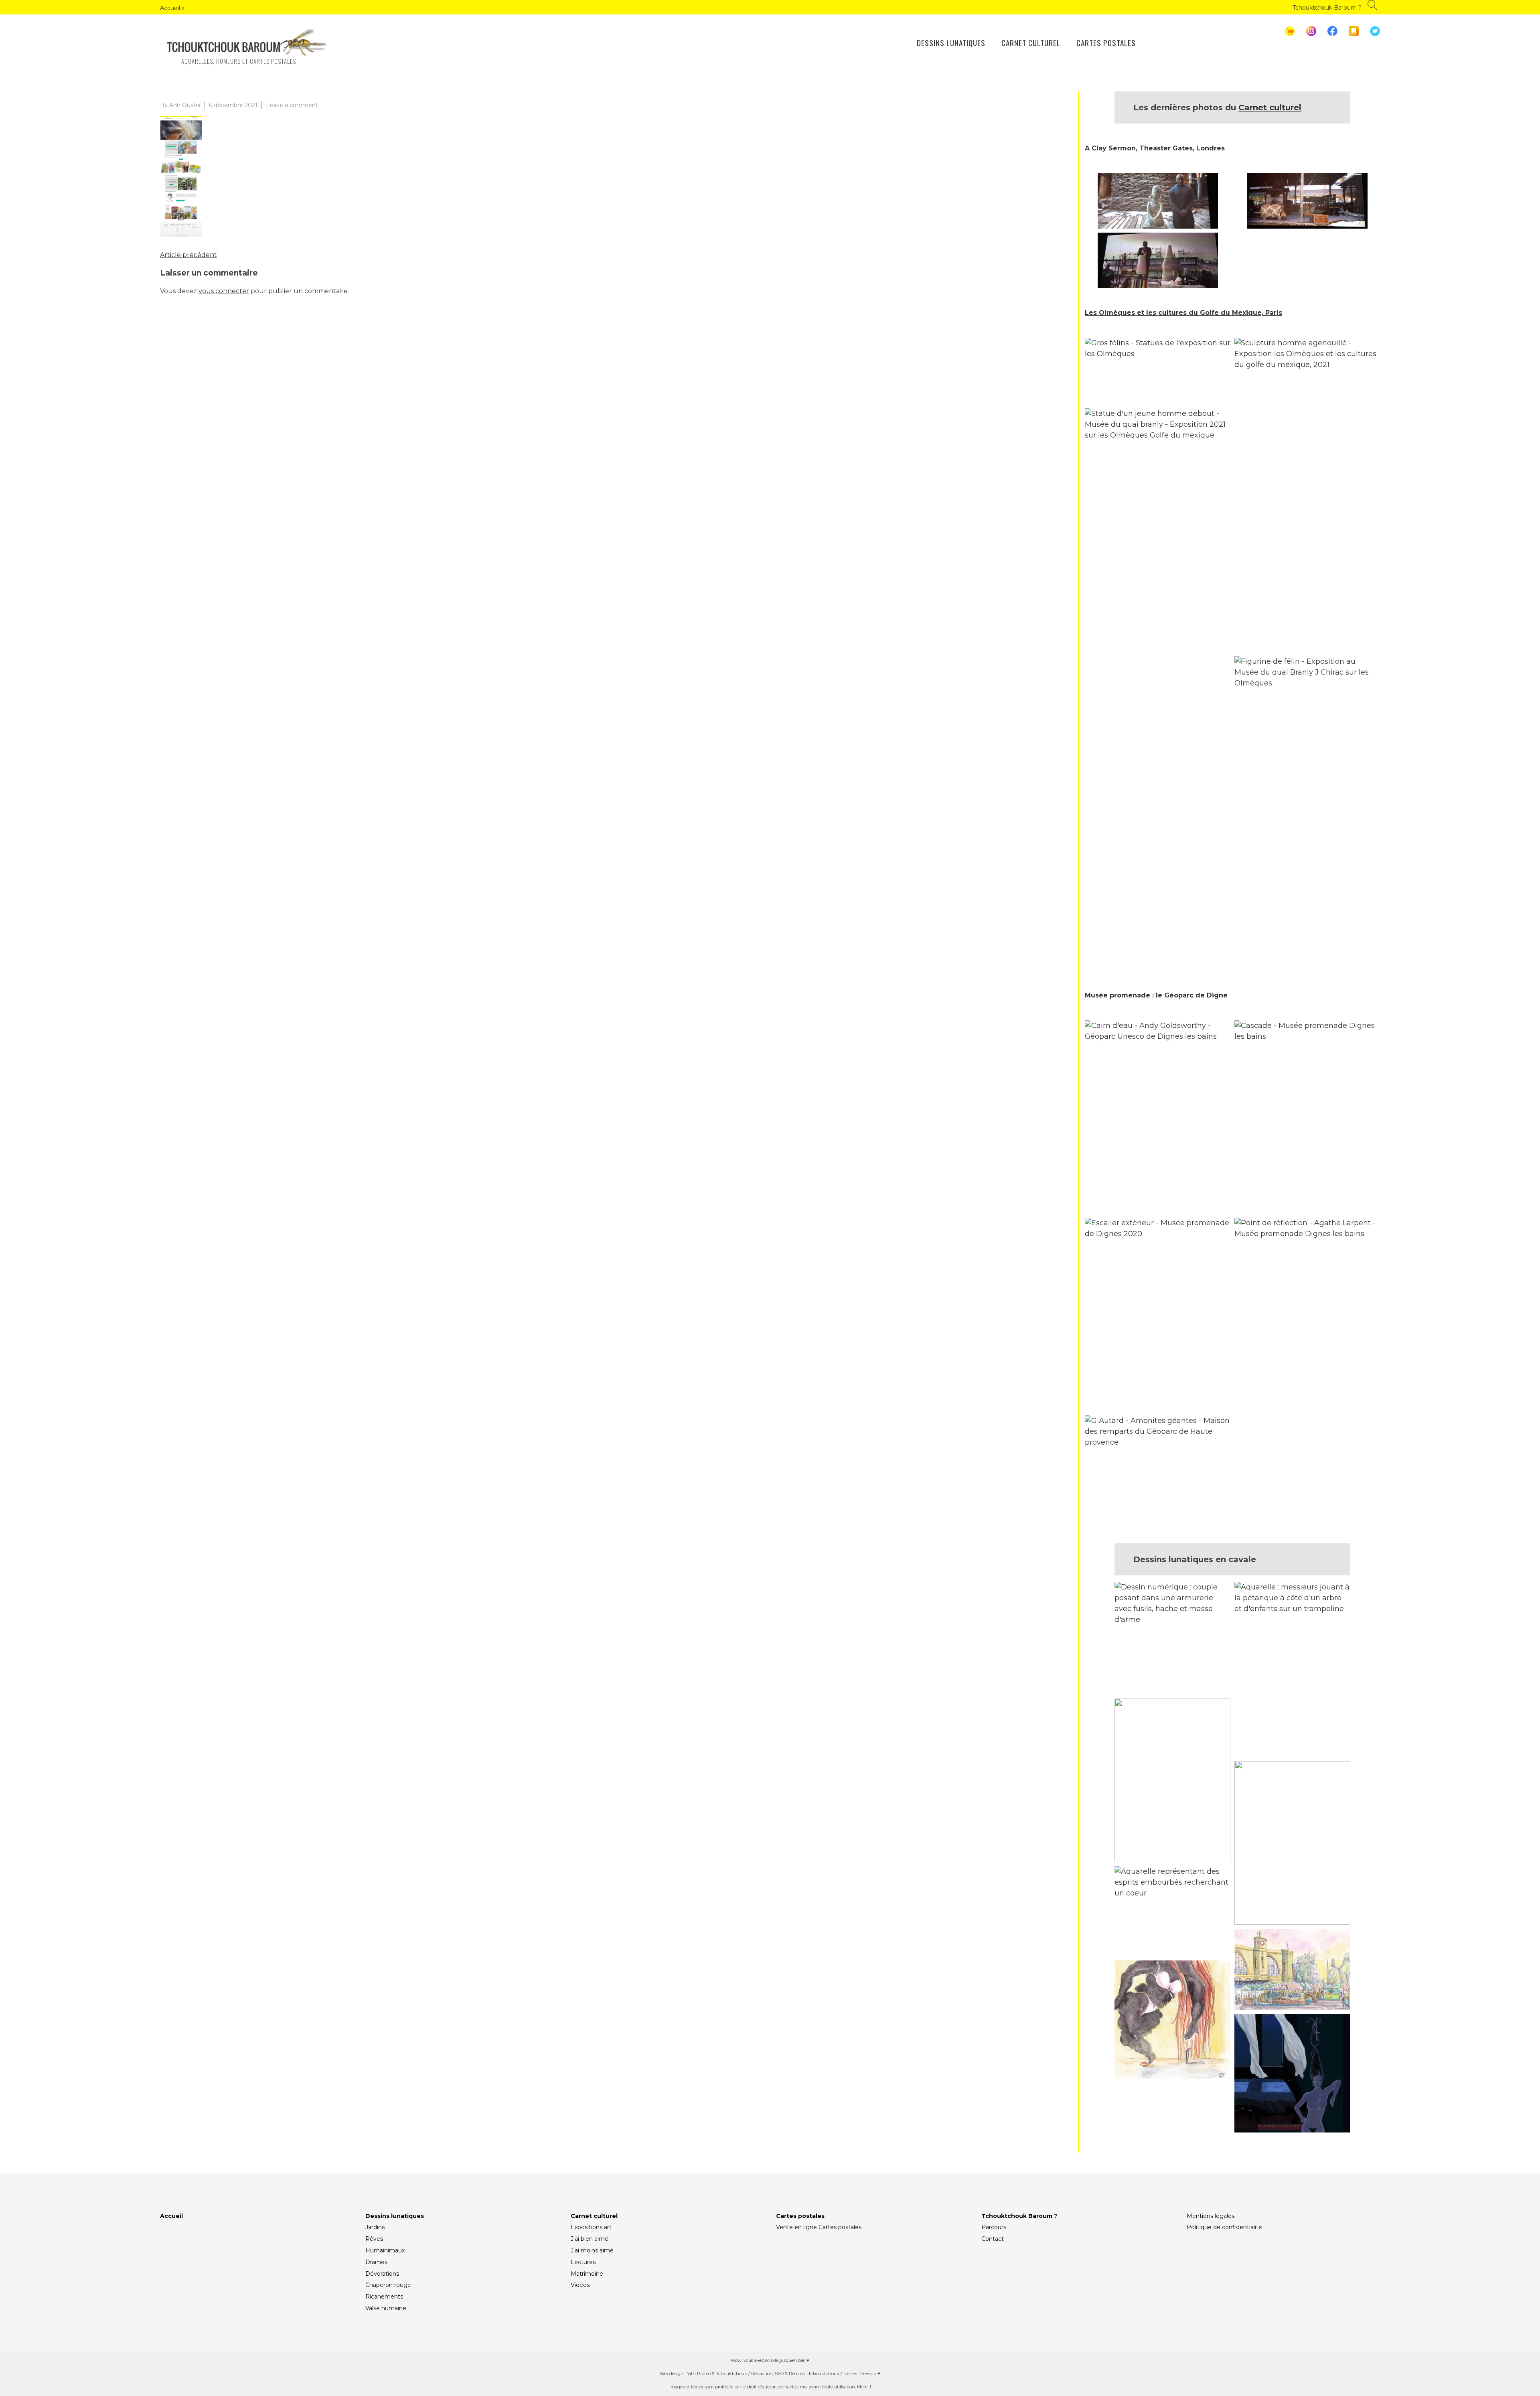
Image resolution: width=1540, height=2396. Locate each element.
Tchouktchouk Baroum (1017, 2216)
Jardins (375, 2227)
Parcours (994, 2227)
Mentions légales (1211, 2216)
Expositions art (591, 2227)
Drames (376, 2262)
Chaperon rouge (388, 2285)
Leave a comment (292, 105)
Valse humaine (386, 2308)
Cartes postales (1106, 43)
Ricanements (384, 2297)
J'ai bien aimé (590, 2239)
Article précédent (188, 255)
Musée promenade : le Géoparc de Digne (1156, 995)
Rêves (374, 2239)
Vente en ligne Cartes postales (819, 2227)
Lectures (583, 2262)
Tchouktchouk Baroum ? (1327, 8)
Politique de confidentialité (1224, 2227)
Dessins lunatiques (951, 43)
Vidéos (580, 2285)
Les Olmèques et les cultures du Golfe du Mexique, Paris (1183, 313)
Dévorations (382, 2274)
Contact (993, 2239)
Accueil (170, 8)
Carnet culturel (1031, 43)
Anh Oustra (185, 105)
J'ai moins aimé (592, 2250)
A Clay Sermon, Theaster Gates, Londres (1155, 148)
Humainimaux (385, 2250)
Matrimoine (587, 2274)
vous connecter (224, 291)
